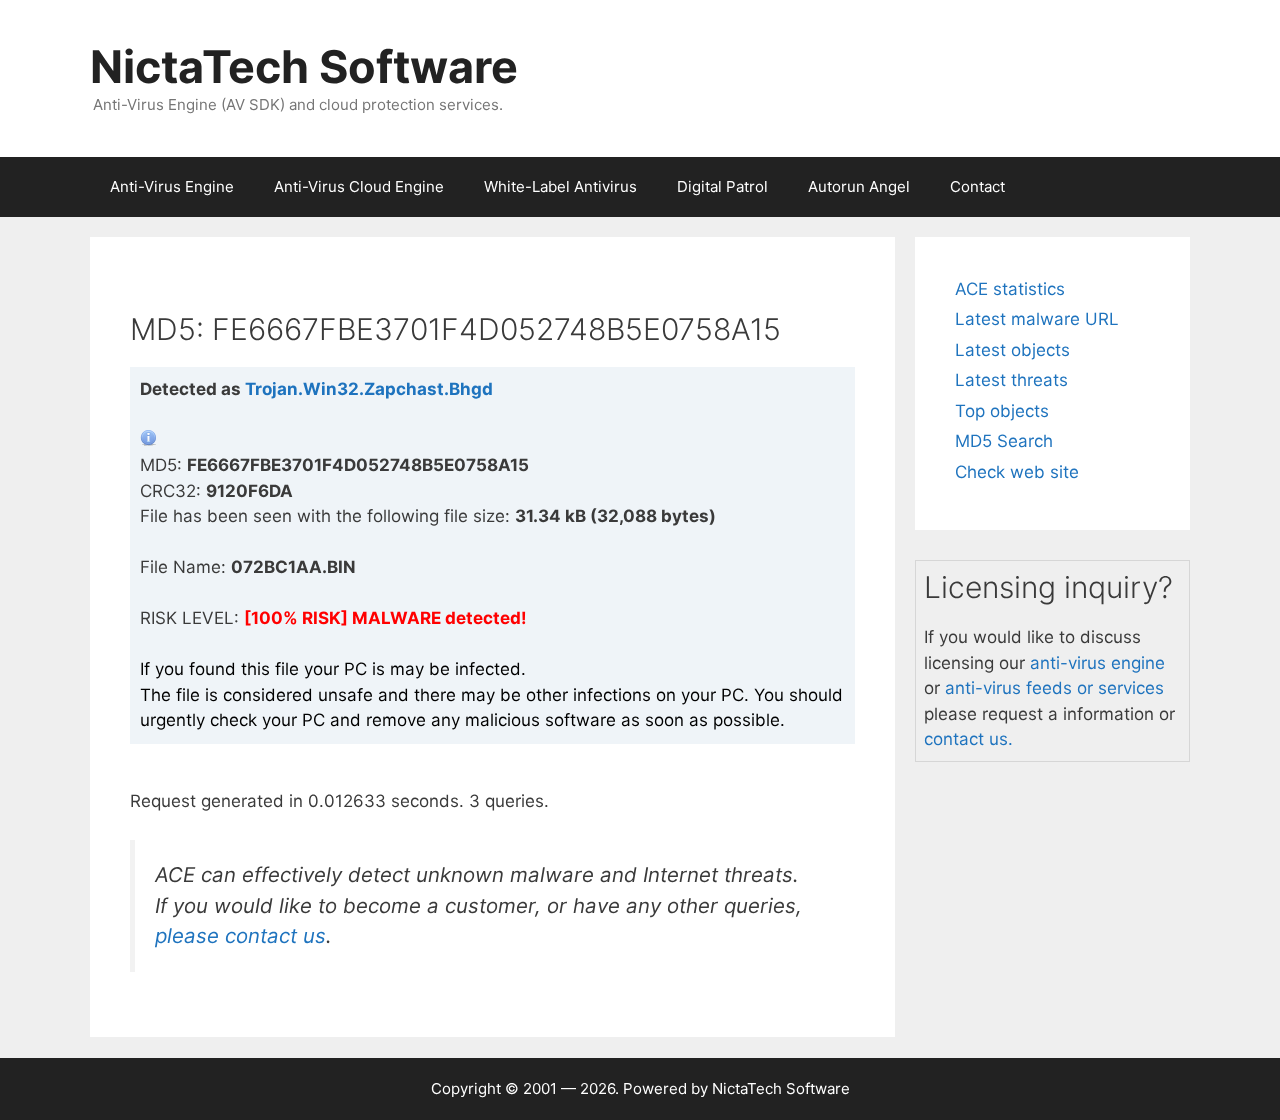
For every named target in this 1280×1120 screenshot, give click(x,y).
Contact (977, 186)
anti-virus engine (1097, 663)
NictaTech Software (304, 66)
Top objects (1002, 411)
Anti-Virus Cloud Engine (359, 186)
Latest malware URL (1037, 319)
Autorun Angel (859, 186)
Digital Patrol (722, 186)
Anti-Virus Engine (172, 186)
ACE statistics (1010, 289)
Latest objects (1012, 350)
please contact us (240, 935)
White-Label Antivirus (560, 186)
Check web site (1017, 472)
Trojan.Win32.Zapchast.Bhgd (369, 389)
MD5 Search (1004, 441)
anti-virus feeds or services (1054, 688)
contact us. (968, 739)
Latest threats (1011, 380)
